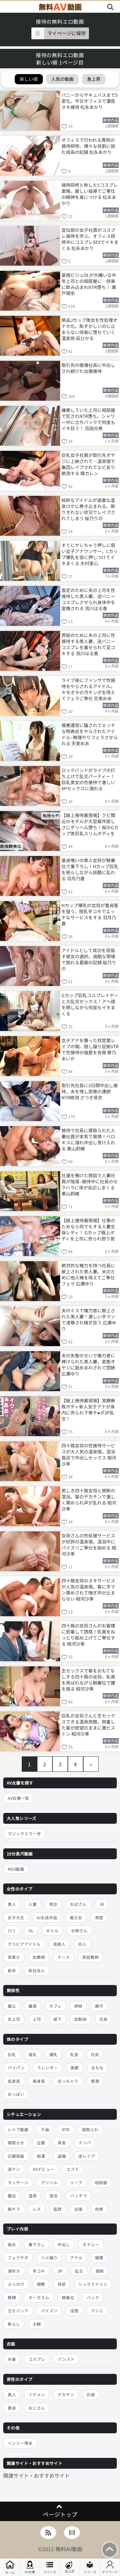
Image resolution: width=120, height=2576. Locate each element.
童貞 (12, 2408)
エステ (73, 2169)
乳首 (74, 2054)
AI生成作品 (47, 1917)
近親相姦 (16, 2156)
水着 (12, 2359)
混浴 (53, 2196)
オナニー (91, 2244)
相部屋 (101, 2182)
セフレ (56, 2006)
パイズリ (49, 2311)
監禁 (58, 2209)
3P (60, 2271)
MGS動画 (16, 1869)
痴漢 (41, 2156)
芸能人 (59, 1944)
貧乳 (33, 2054)
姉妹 (78, 2006)
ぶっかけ (16, 2284)
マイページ (110, 2572)
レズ (37, 2209)
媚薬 (99, 2258)
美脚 (75, 2068)
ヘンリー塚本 (20, 2443)
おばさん (78, 1904)
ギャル (52, 1931)
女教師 (39, 1957)
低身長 (14, 2081)
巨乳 (12, 2054)
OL (31, 1931)
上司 (37, 2019)
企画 (41, 2143)
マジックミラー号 (24, 1834)
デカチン (66, 2394)
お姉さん (79, 1931)
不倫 (45, 2129)
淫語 (74, 2311)
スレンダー (48, 2068)
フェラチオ (18, 2258)
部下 (58, 2019)
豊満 (95, 2081)
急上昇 (70, 2571)
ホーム (10, 2572)
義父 (12, 2006)
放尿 (62, 2284)
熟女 (53, 1904)
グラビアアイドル (24, 1944)
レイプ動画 (18, 2129)
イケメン (37, 2394)
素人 (12, 1904)
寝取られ (90, 2129)
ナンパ (85, 2143)
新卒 (12, 1970)
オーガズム (39, 2297)
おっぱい (16, 2094)
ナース (64, 1957)
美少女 (76, 1917)
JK (102, 1904)
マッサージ (18, 2182)
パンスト (66, 2359)
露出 (12, 2196)
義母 (33, 2006)
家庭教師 (91, 1957)
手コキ (39, 2271)
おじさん (37, 2408)
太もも (97, 2068)
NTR (66, 2129)
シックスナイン (93, 2284)
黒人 (12, 2394)
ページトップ (60, 2514)
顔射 (100, 2271)
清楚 (99, 1917)
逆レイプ (87, 2156)
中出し (64, 2244)
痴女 (12, 2244)
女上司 (14, 2019)
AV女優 (30, 2572)
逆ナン (14, 2169)
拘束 (99, 2209)
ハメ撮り (49, 2258)
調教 (41, 2284)
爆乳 (53, 2054)
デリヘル (49, 2182)
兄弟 (103, 2019)
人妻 (33, 1904)
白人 (82, 1944)
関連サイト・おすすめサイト (36, 2475)
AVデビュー (43, 2169)
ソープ (76, 2182)
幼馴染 (80, 2019)
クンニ (97, 2311)
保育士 (14, 1957)
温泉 (33, 2196)
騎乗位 (68, 2297)
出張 (78, 2209)
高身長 (39, 2081)
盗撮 (62, 2156)
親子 (99, 2006)
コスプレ (37, 2359)
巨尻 (95, 2054)
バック (93, 2297)
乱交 (79, 2271)
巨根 (91, 2394)
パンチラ (79, 2196)
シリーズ (90, 2572)
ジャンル (50, 2572)
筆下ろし (37, 2244)
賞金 (62, 2143)
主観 (37, 2324)
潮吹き (14, 2271)
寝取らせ (16, 2143)
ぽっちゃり (68, 2081)
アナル (76, 2258)
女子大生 (16, 1917)
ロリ (12, 1931)
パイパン (16, 2068)
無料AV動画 (69, 2549)
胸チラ (14, 2209)
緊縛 (12, 2297)
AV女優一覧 (18, 1798)
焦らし (14, 2324)
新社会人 (37, 1970)
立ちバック (18, 2311)
